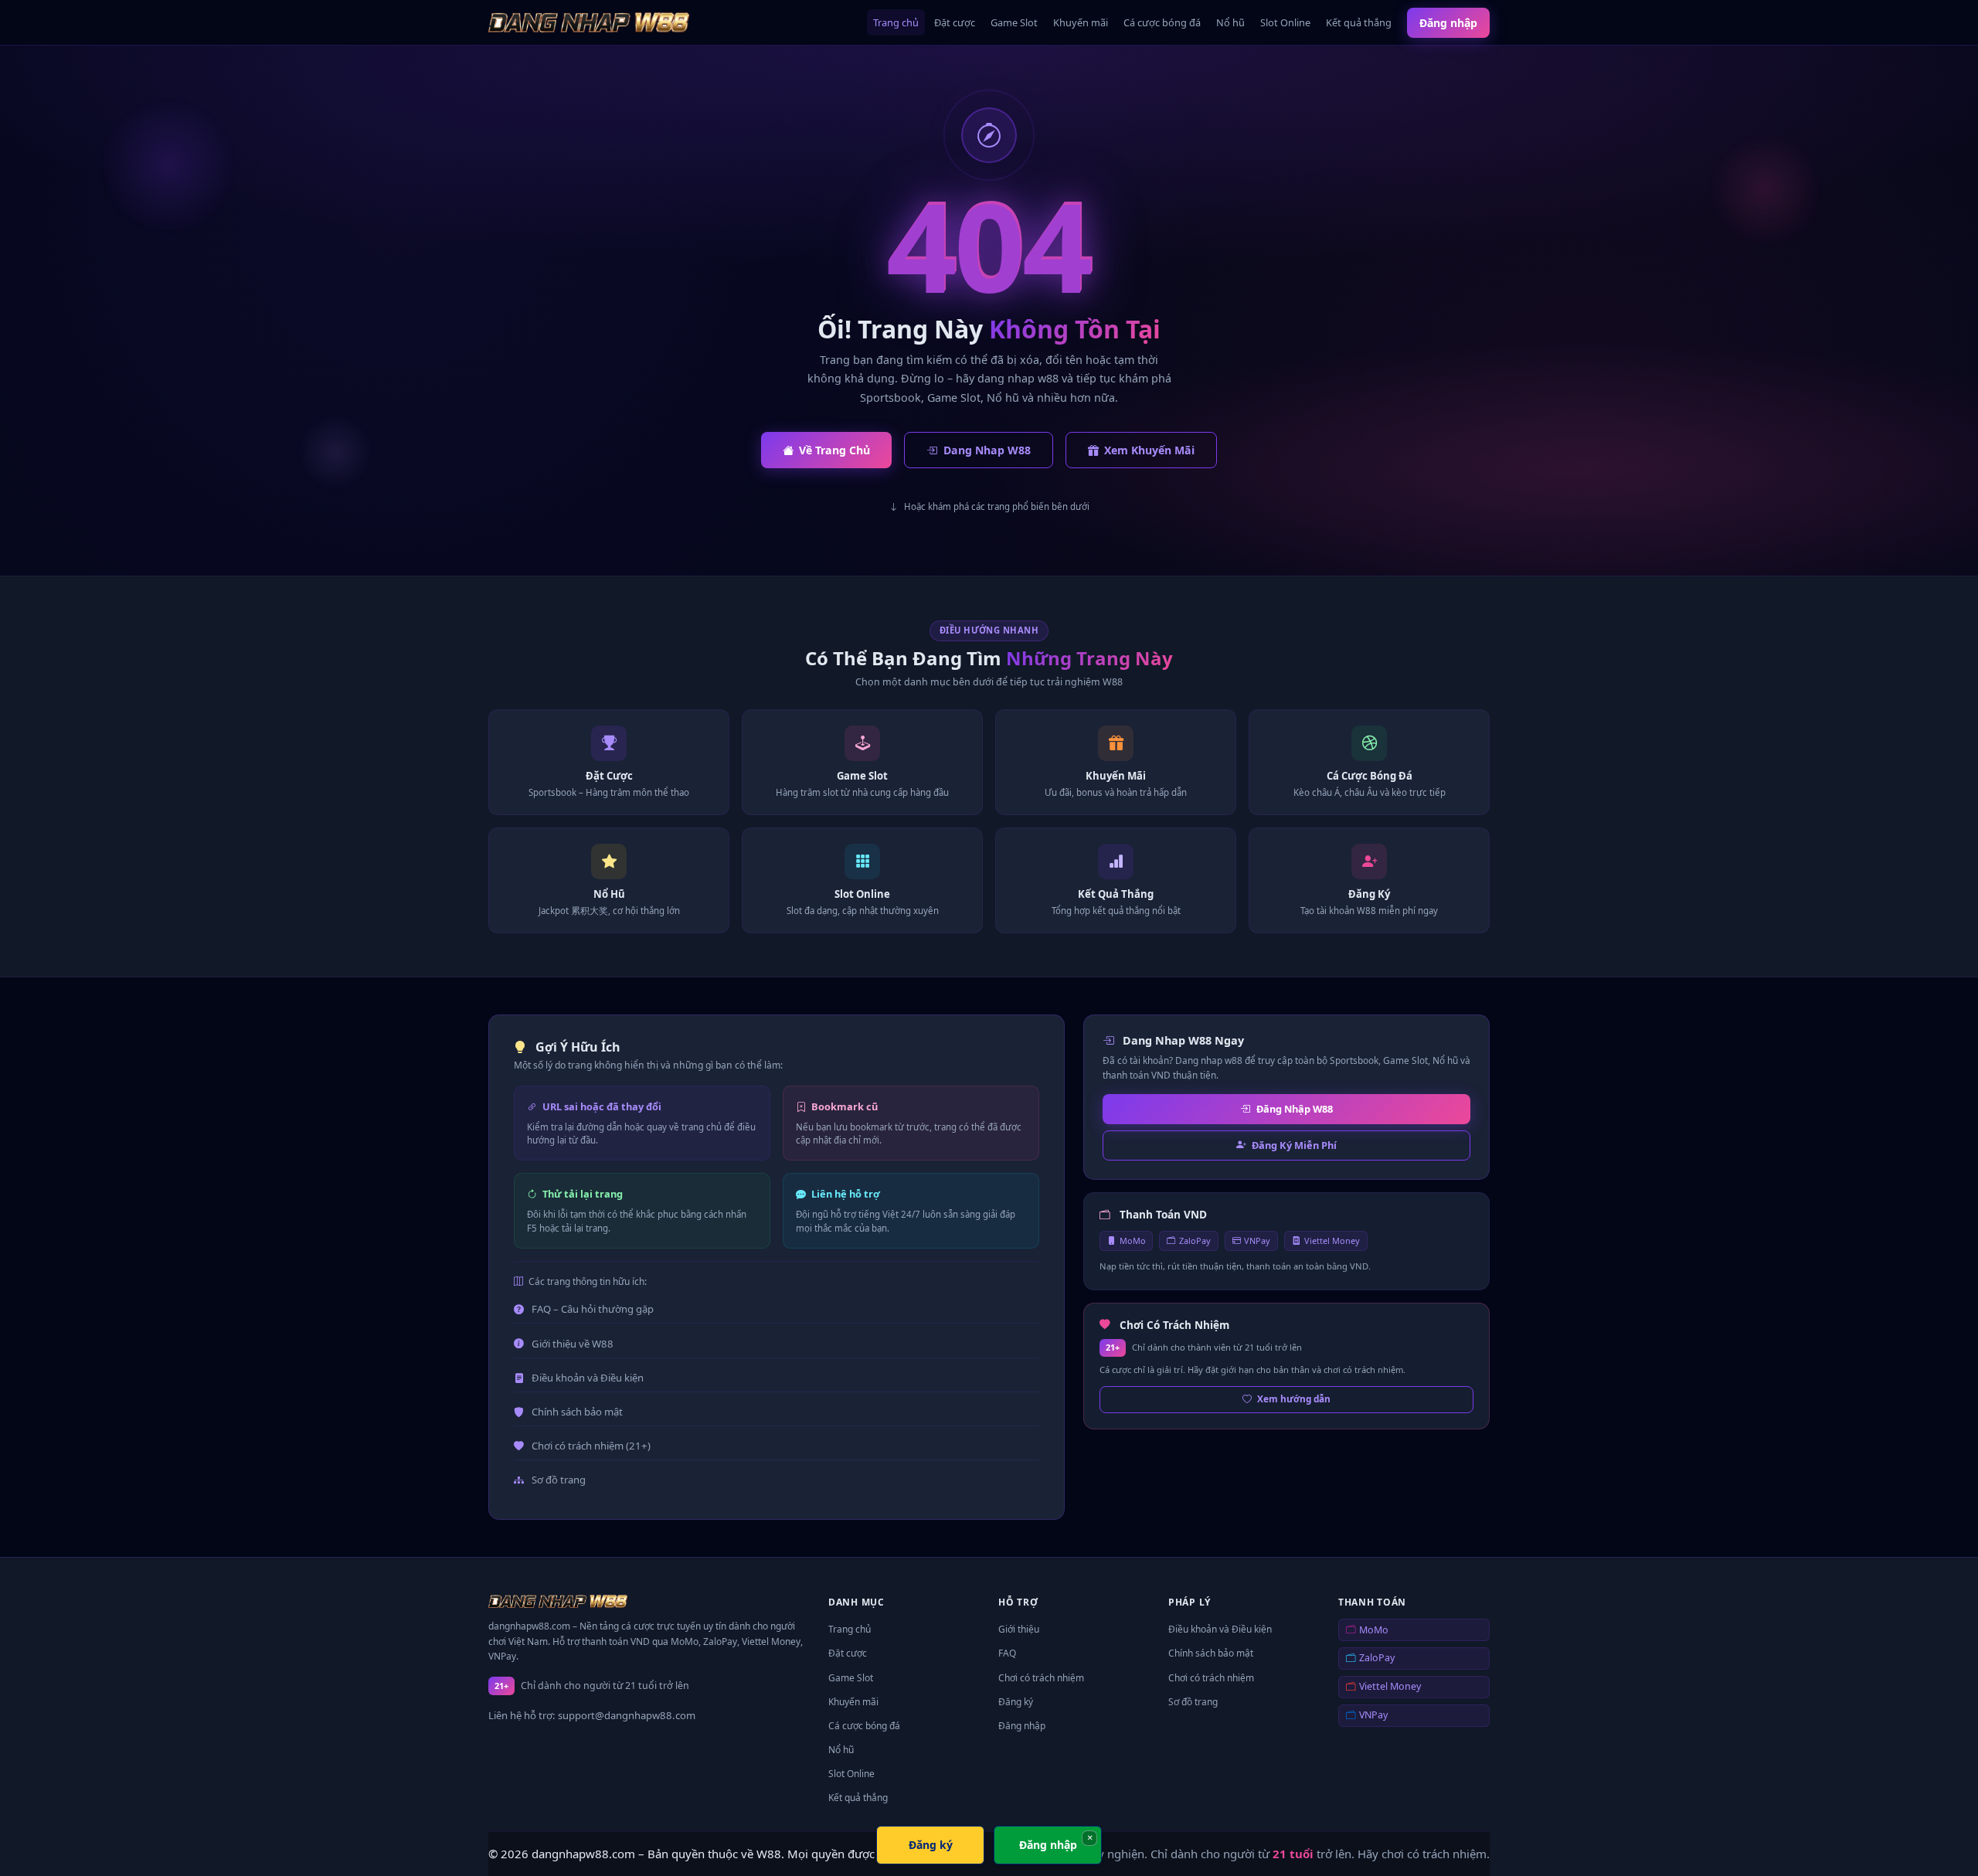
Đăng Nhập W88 (1295, 1109)
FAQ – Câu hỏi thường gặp (593, 1309)
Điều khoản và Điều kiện (588, 1378)
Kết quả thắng (1359, 22)
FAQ (1007, 1653)
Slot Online (1285, 22)
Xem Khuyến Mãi (1149, 450)
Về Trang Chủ (834, 450)
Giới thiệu (1019, 1629)
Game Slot (1014, 22)
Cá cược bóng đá (1162, 22)
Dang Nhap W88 (987, 450)
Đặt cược (955, 22)
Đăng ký (1016, 1702)
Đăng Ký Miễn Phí (1294, 1145)
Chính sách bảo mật (577, 1412)
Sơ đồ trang (559, 1480)
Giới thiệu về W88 (573, 1344)
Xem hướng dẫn (1294, 1399)
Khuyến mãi (1081, 22)
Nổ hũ (1230, 22)
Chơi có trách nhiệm (1041, 1678)
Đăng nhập (1448, 23)
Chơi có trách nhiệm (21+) (591, 1446)
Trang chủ (896, 22)
